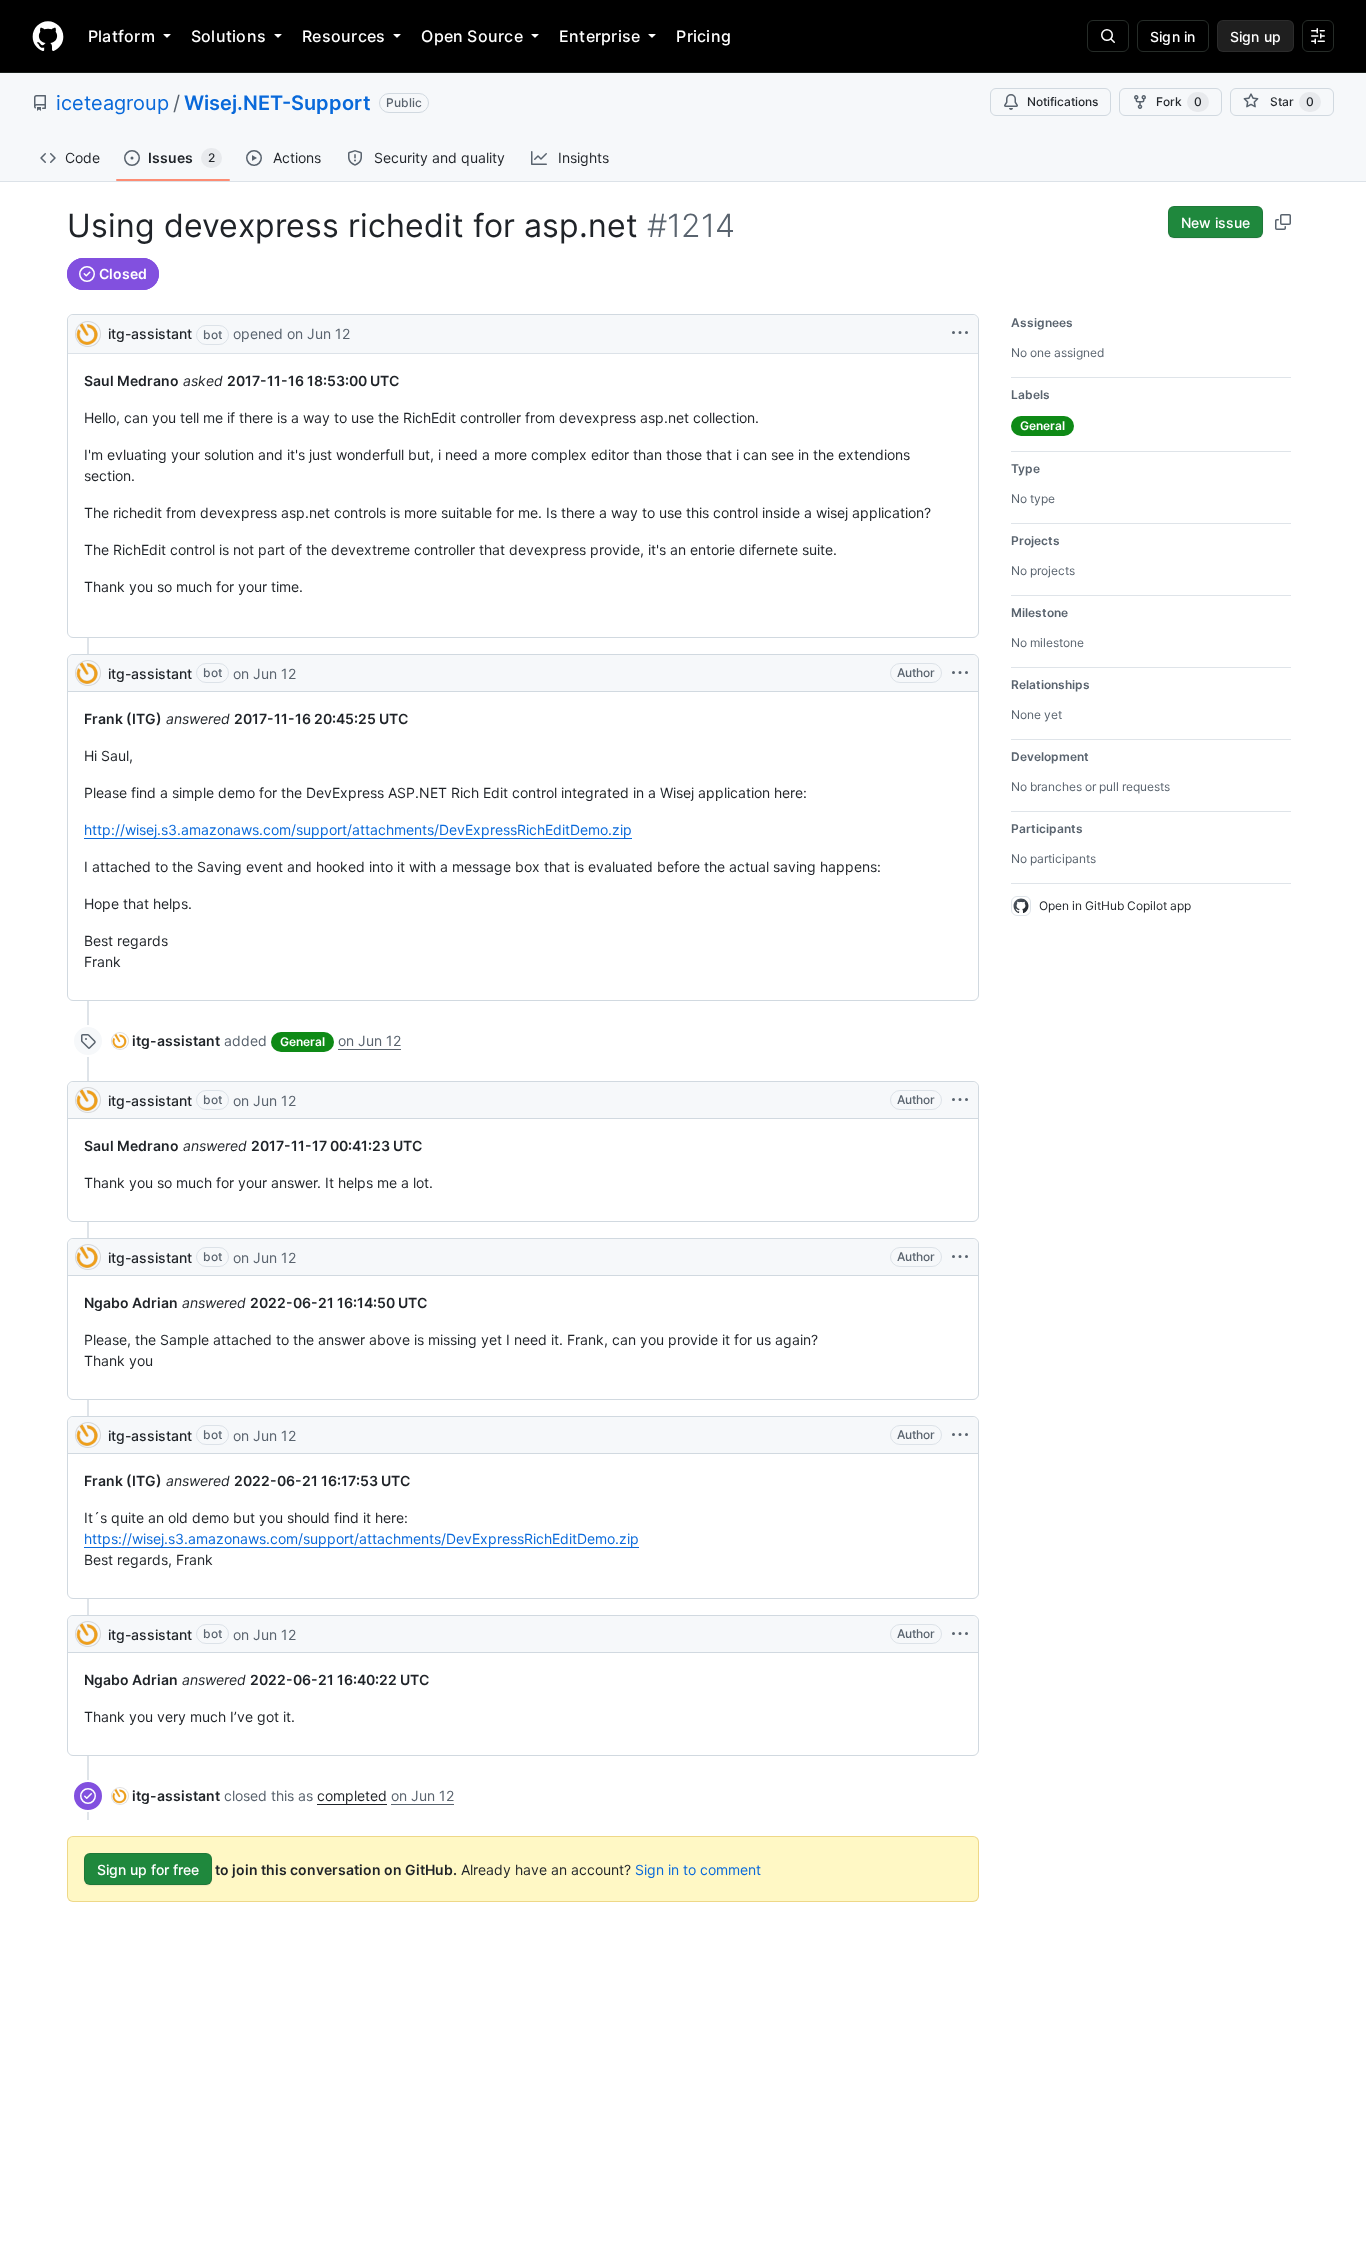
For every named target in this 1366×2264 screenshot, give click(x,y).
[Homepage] (48, 36)
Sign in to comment (698, 1869)
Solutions (228, 36)
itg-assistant (150, 333)
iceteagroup (112, 103)
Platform (121, 36)
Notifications (1062, 101)
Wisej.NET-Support (277, 103)
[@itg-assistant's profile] (88, 332)
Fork (1179, 101)
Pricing (703, 36)
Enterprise (599, 36)
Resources (343, 36)
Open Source (472, 36)
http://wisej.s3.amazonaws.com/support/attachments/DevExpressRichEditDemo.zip (358, 829)
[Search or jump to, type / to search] (1108, 36)
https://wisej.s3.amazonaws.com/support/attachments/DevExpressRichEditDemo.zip (361, 1538)
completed (352, 1795)
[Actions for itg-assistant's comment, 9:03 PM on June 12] (960, 673)
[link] (166, 1040)
